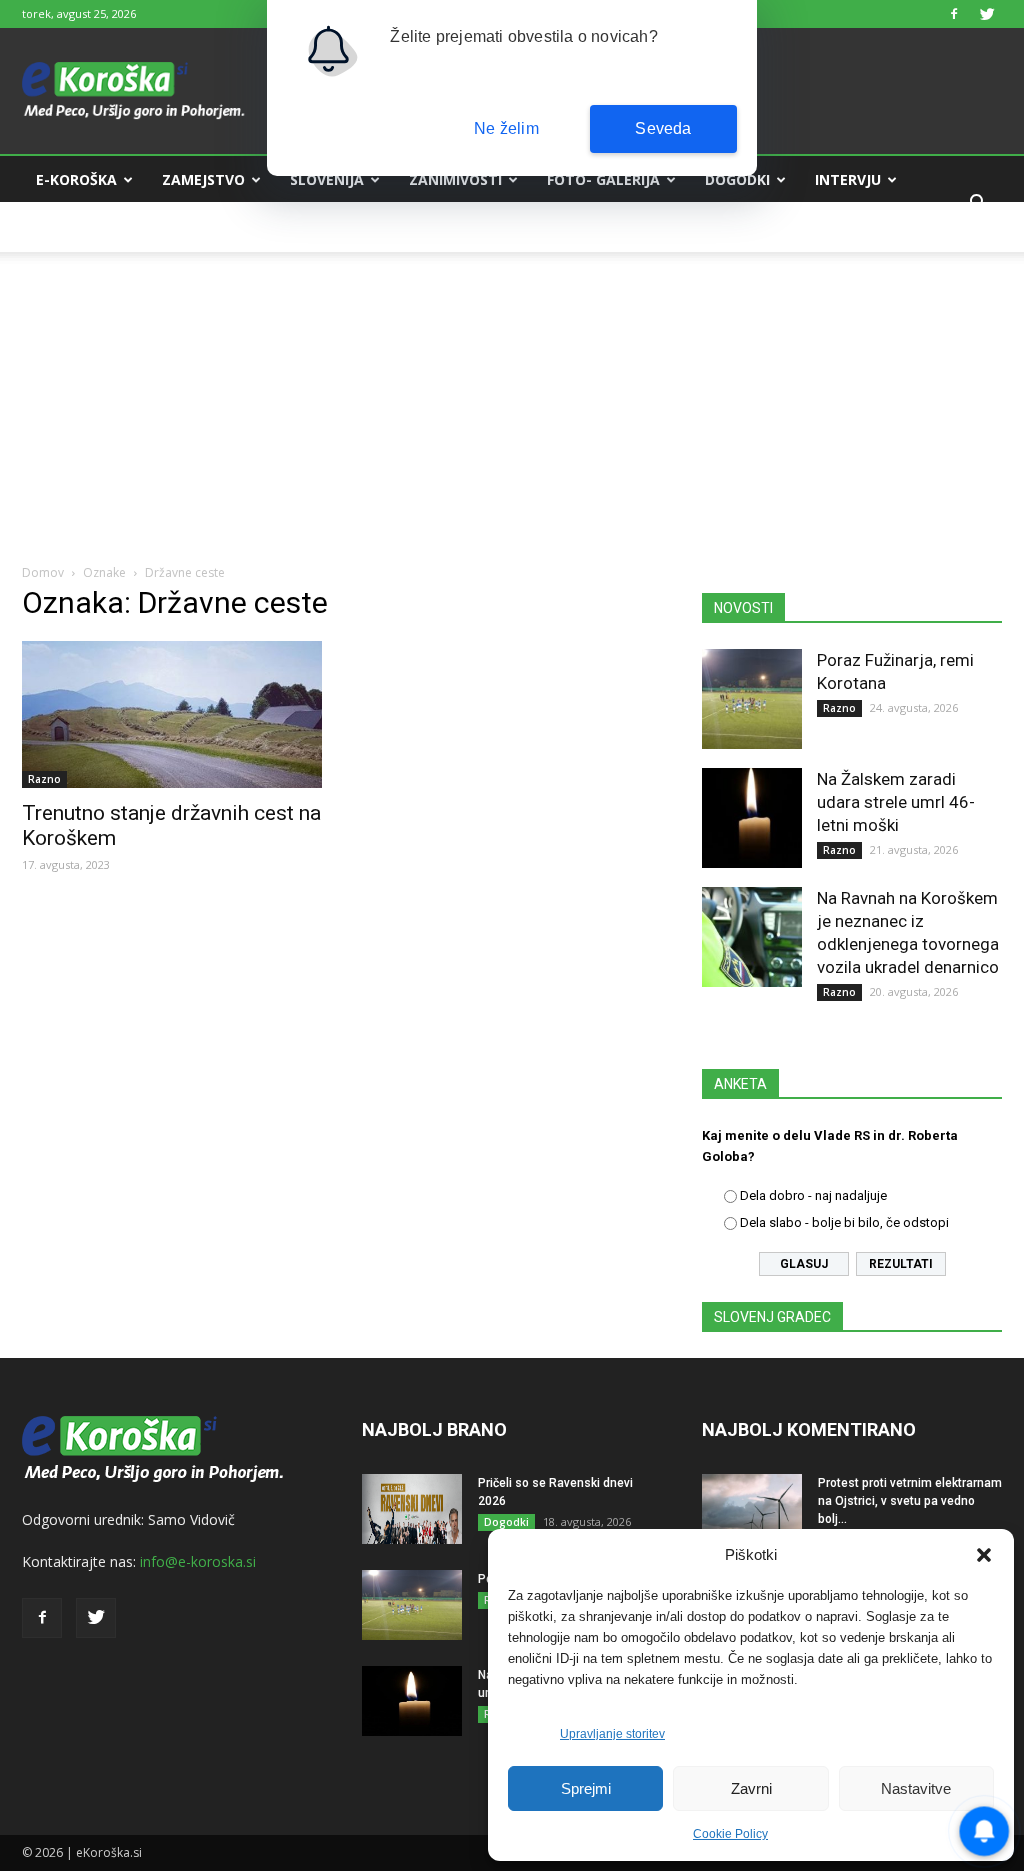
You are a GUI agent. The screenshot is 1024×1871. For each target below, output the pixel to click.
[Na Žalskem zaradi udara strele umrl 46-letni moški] (752, 818)
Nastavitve (916, 1788)
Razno (44, 779)
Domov (43, 572)
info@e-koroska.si (198, 1561)
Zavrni (751, 1788)
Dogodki (737, 179)
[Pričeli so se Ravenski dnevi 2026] (412, 1509)
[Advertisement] (512, 392)
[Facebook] (954, 14)
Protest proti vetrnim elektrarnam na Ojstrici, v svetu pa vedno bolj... (910, 1501)
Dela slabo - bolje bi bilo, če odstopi (844, 1222)
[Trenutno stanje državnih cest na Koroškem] (172, 714)
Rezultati (901, 1264)
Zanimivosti (455, 179)
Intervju (848, 179)
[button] (984, 1555)
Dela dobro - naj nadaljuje (813, 1195)
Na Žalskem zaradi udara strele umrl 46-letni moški (896, 802)
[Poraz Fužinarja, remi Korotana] (752, 699)
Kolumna (72, 227)
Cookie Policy (730, 1834)
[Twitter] (987, 14)
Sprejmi (586, 1788)
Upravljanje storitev (612, 1734)
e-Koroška (76, 179)
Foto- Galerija (603, 179)
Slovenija (327, 179)
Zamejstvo (203, 179)
